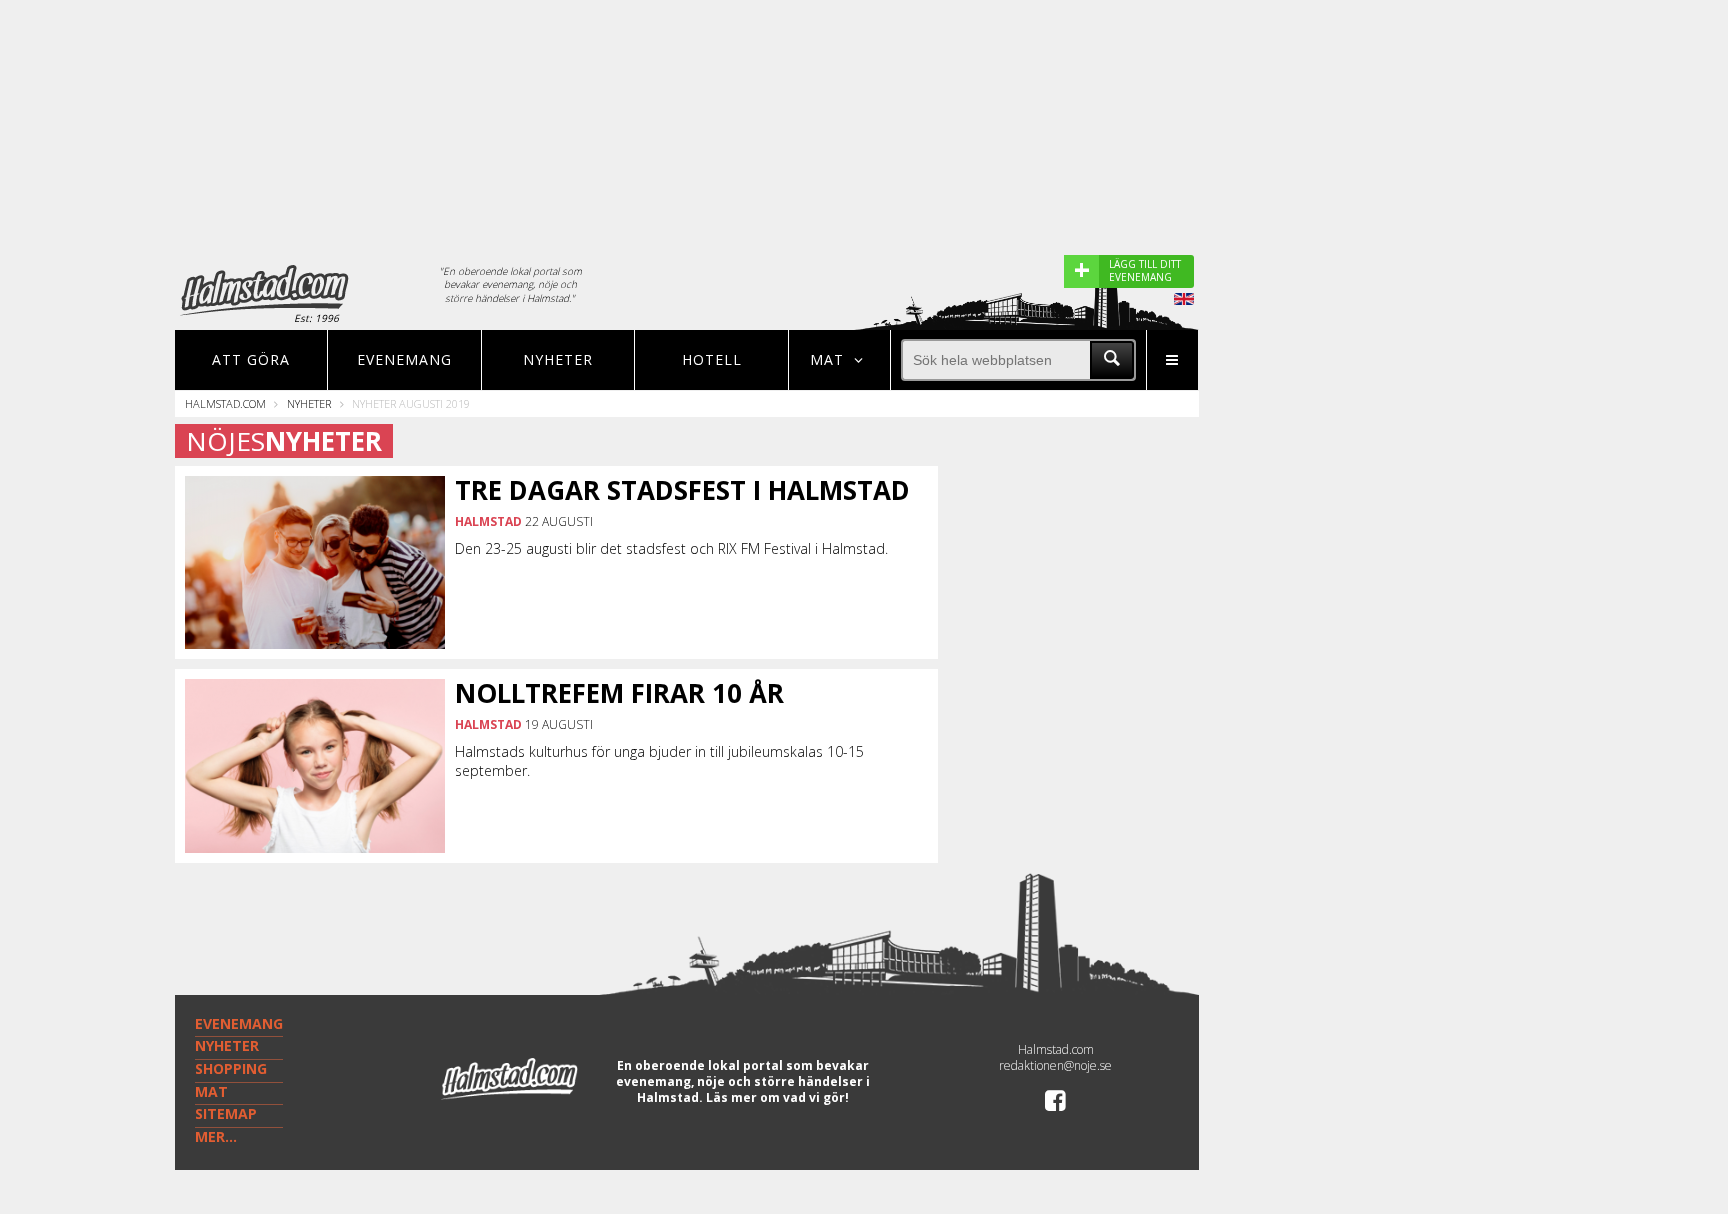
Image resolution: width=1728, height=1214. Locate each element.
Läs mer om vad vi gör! (777, 1097)
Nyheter (558, 359)
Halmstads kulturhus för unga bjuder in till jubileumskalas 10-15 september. (659, 761)
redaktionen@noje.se (1055, 1065)
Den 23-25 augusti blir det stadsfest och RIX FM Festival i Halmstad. (671, 548)
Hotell (712, 359)
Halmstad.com (225, 403)
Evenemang (404, 359)
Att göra (251, 359)
